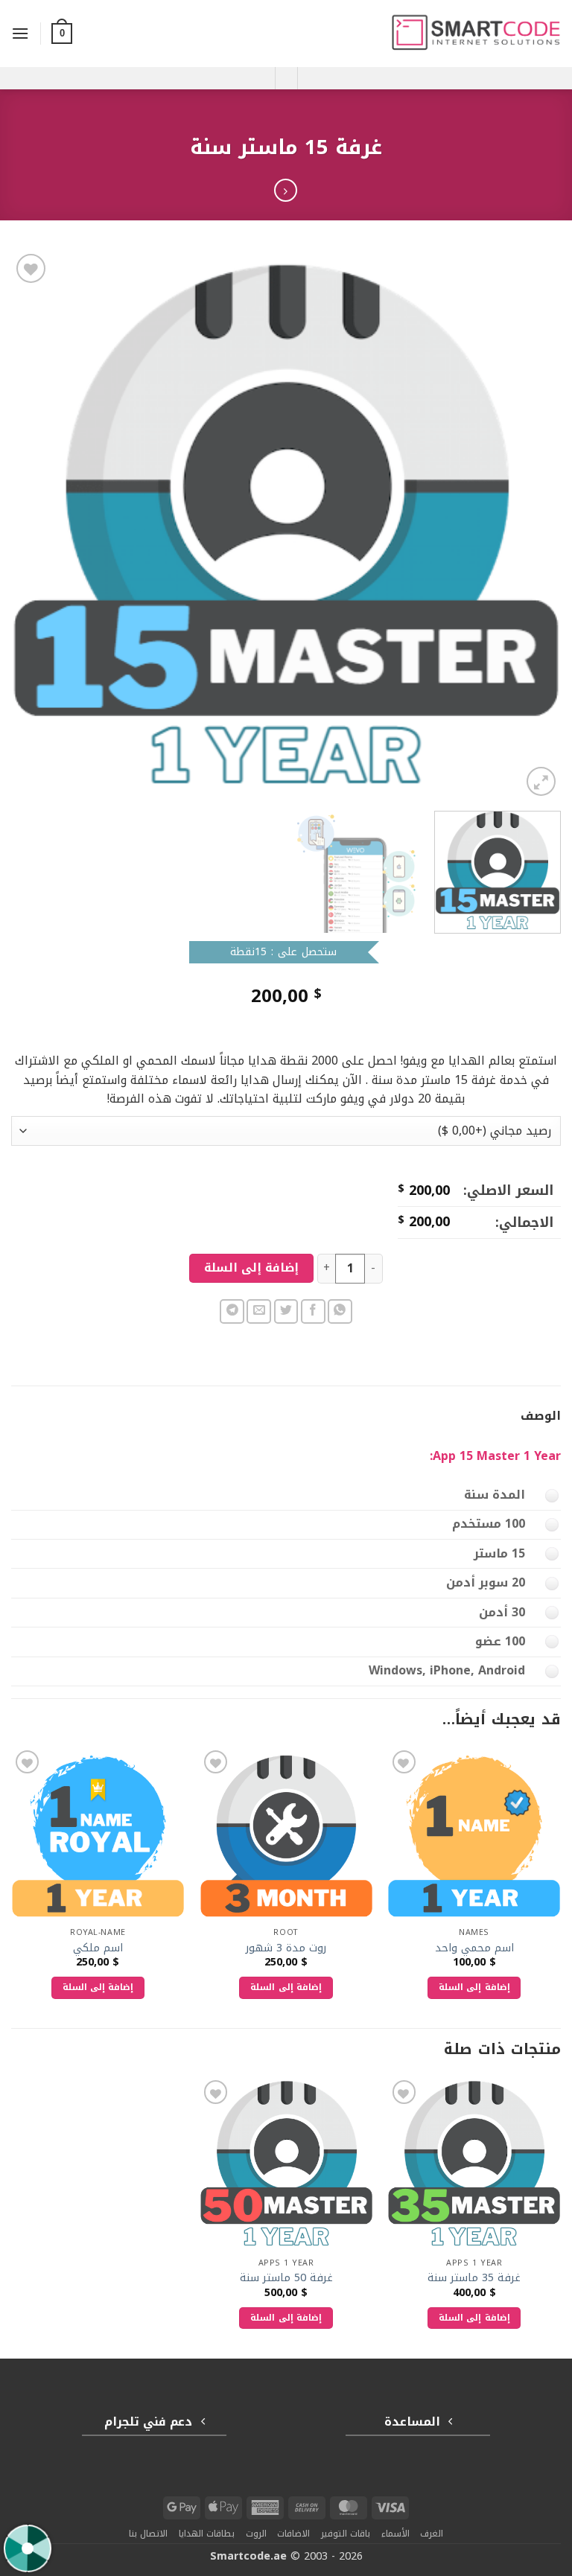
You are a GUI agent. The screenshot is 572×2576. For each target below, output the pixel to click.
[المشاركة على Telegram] (232, 1311)
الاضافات (293, 2534)
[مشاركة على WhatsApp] (340, 1311)
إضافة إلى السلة (252, 1268)
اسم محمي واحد (474, 1949)
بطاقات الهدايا (207, 2534)
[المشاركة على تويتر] (286, 1311)
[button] (62, 34)
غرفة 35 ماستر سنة (474, 2279)
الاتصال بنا (149, 2534)
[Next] (31, 525)
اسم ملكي (98, 1949)
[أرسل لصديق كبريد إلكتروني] (259, 1311)
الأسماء (395, 2534)
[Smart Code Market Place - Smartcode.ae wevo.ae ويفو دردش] (476, 34)
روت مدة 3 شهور (286, 1949)
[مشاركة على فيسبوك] (313, 1311)
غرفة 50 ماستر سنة (286, 2279)
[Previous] (531, 525)
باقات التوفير (346, 2534)
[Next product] (286, 190)
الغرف (432, 2534)
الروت (256, 2534)
